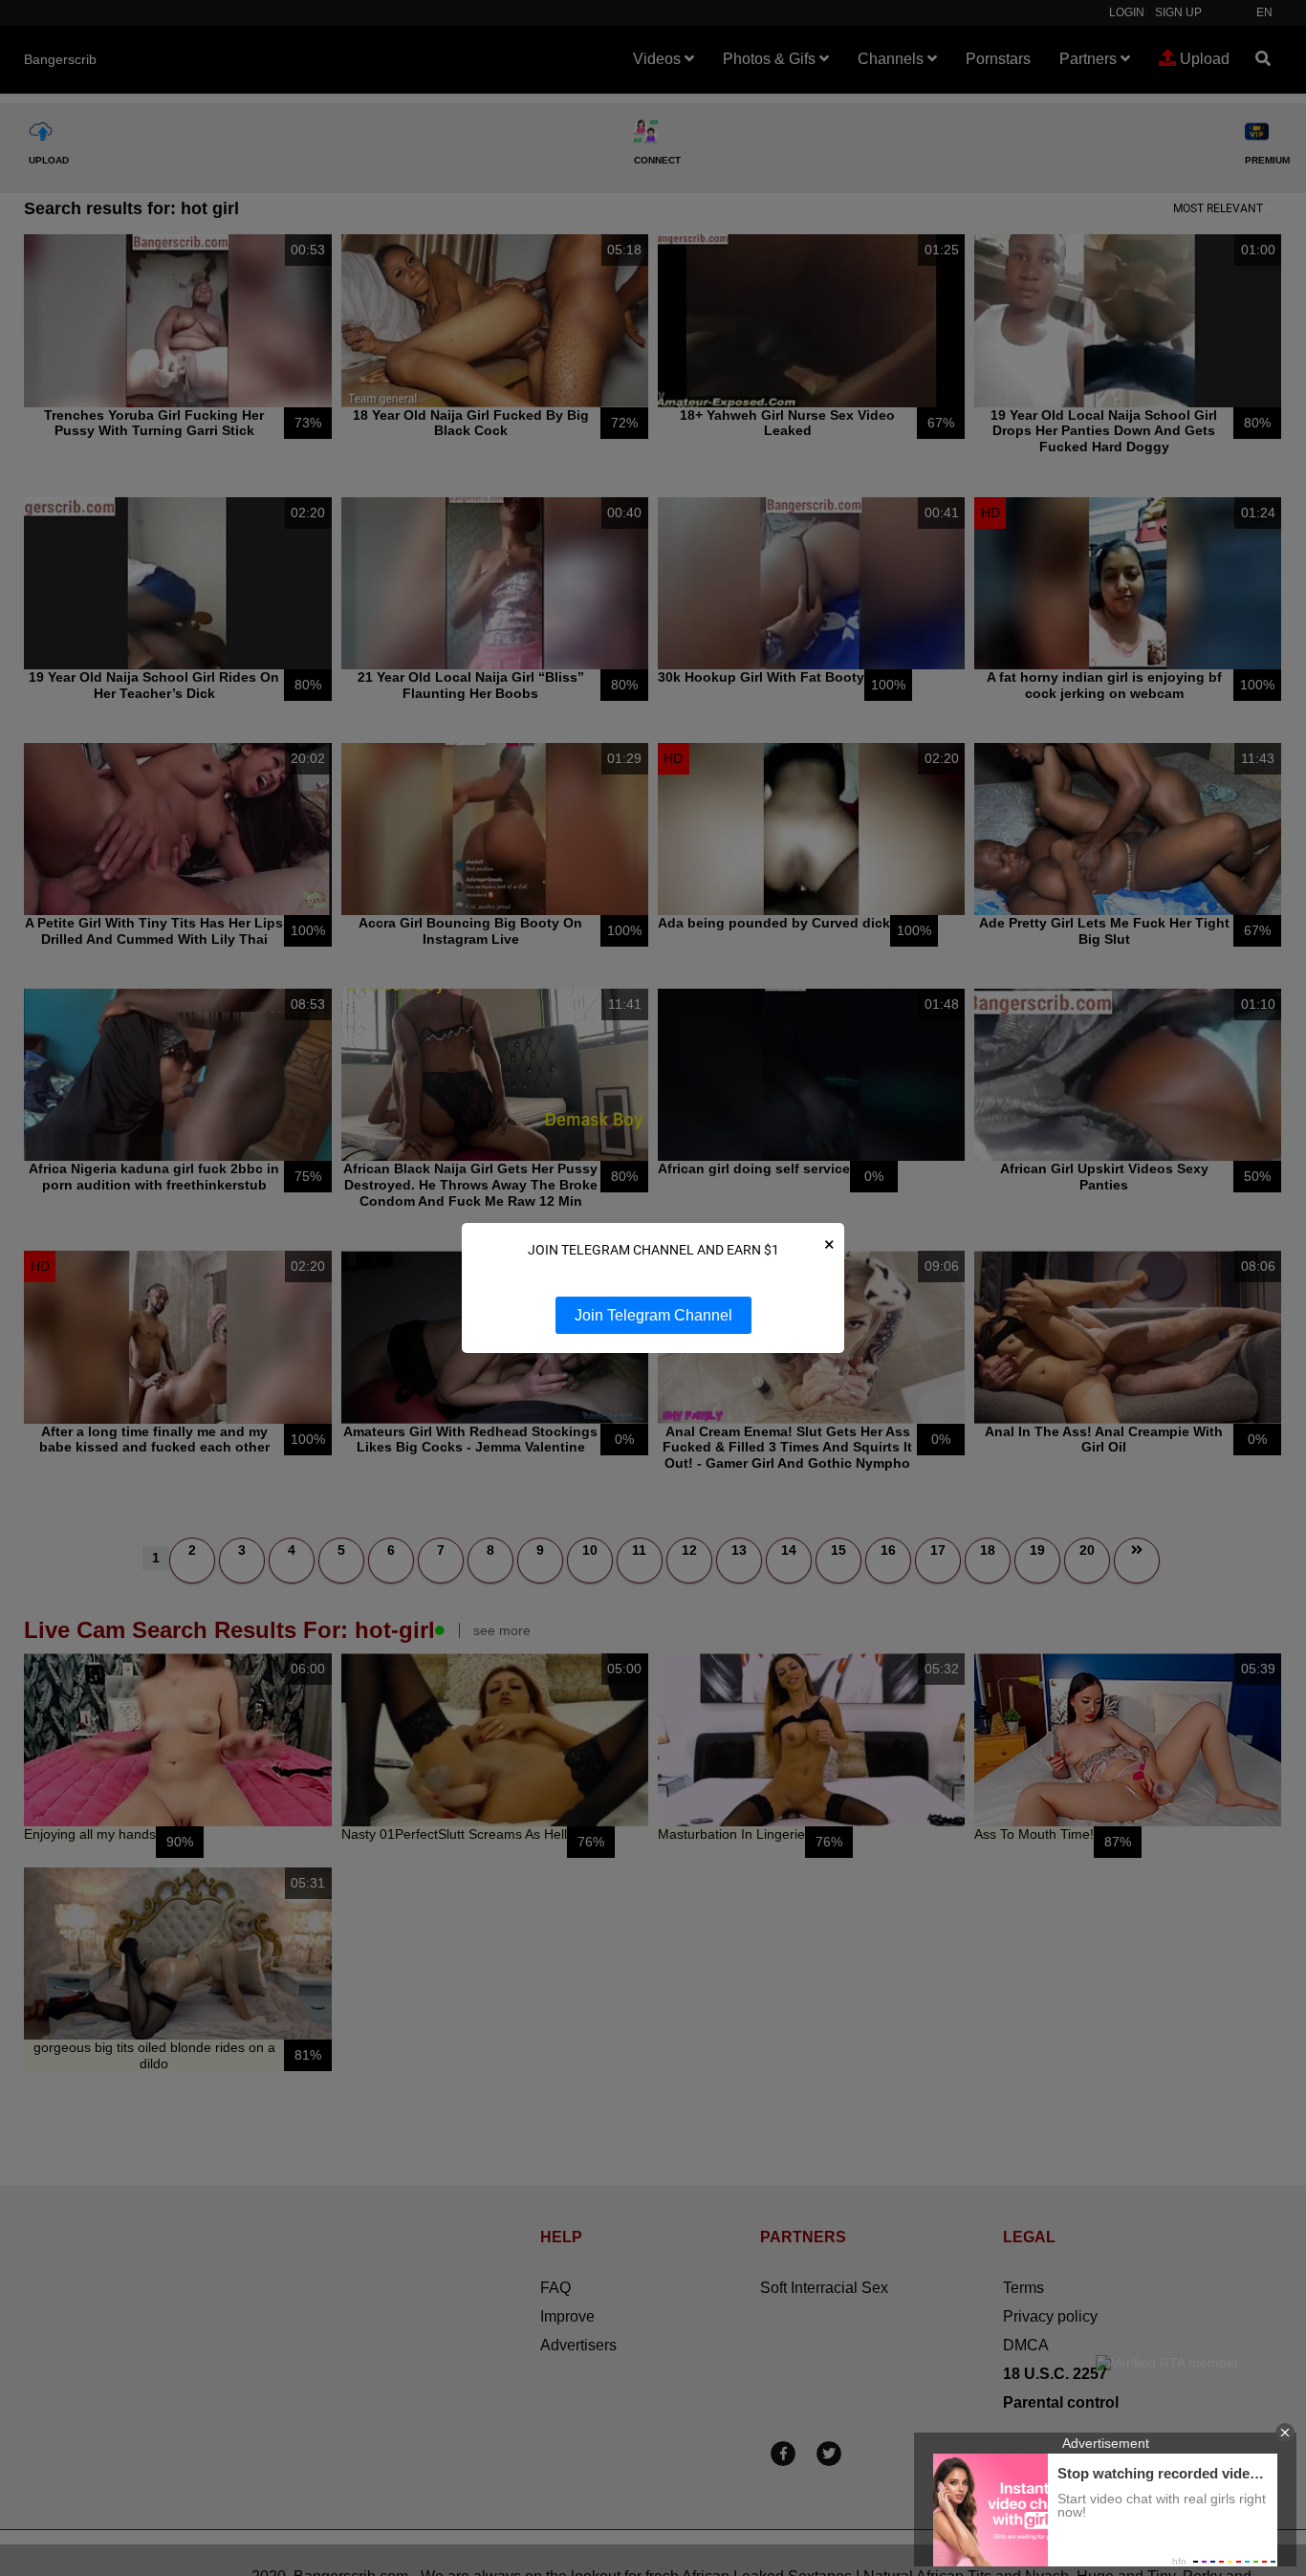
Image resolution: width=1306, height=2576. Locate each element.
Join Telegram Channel (653, 1315)
